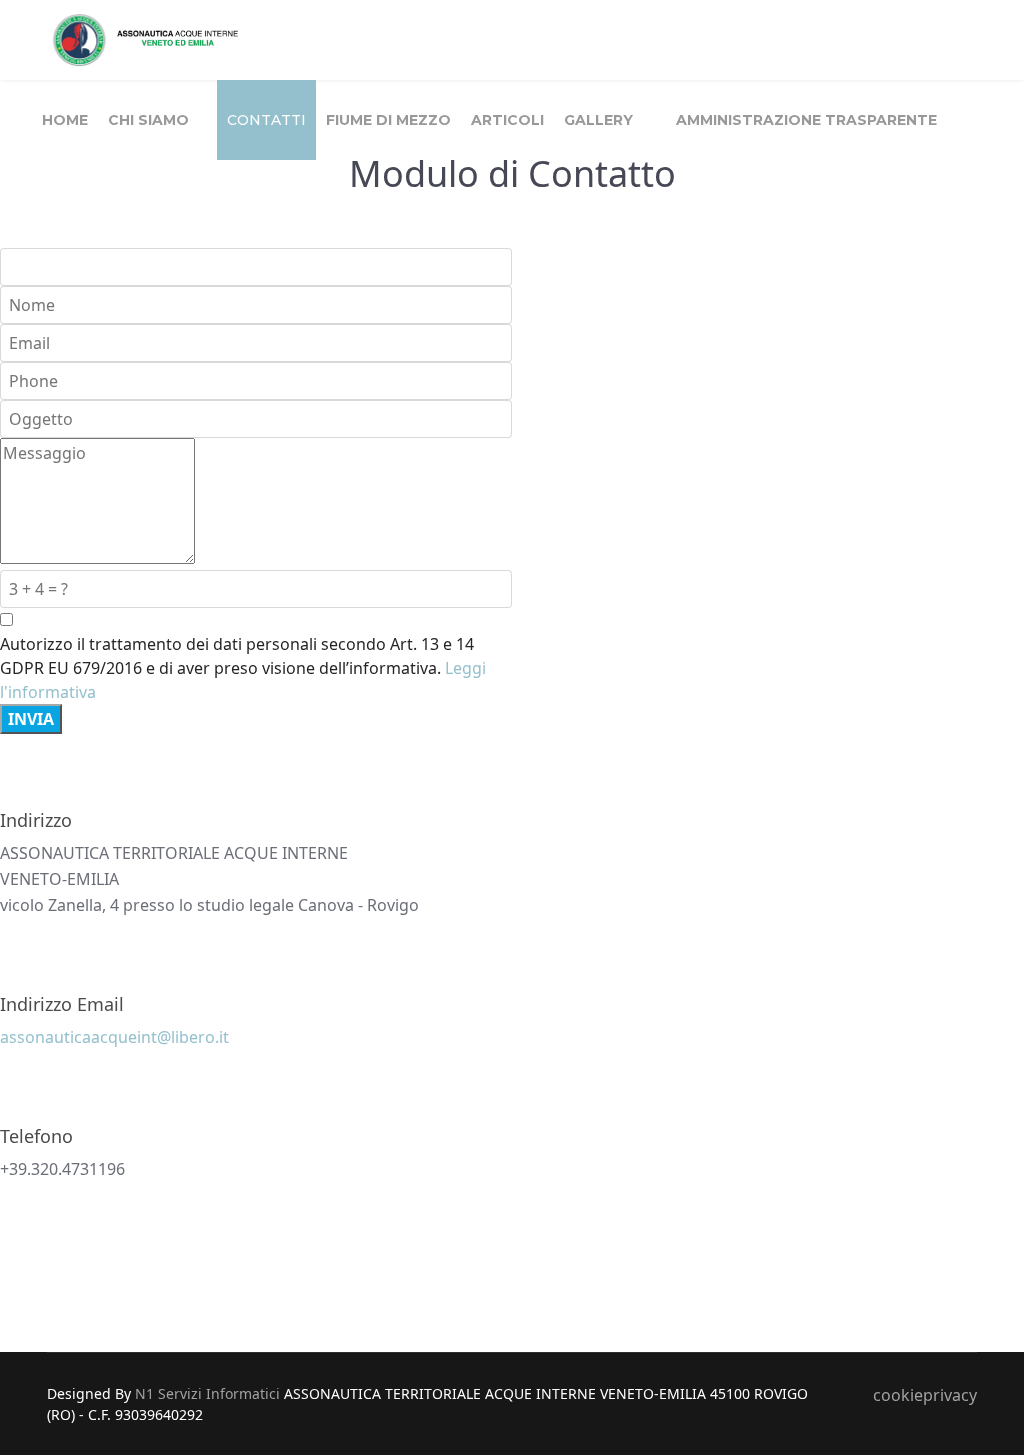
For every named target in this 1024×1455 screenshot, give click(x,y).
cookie (898, 1395)
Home (65, 120)
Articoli (507, 120)
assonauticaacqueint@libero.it (114, 1037)
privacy (950, 1395)
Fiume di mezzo (388, 120)
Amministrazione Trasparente (806, 120)
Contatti (266, 120)
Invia (31, 719)
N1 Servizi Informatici (207, 1393)
